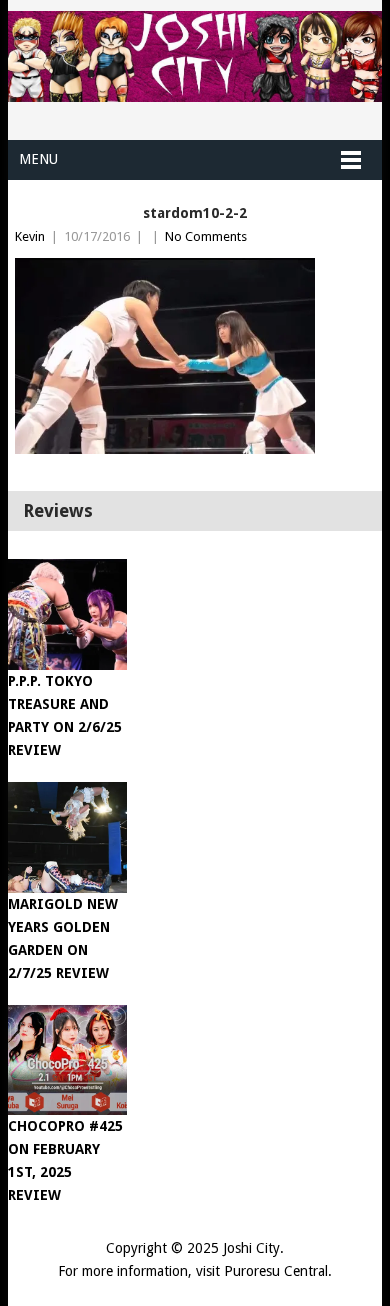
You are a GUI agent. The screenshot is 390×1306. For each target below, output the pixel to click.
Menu (38, 159)
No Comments (206, 236)
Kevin (30, 236)
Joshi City (251, 1248)
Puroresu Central (276, 1271)
